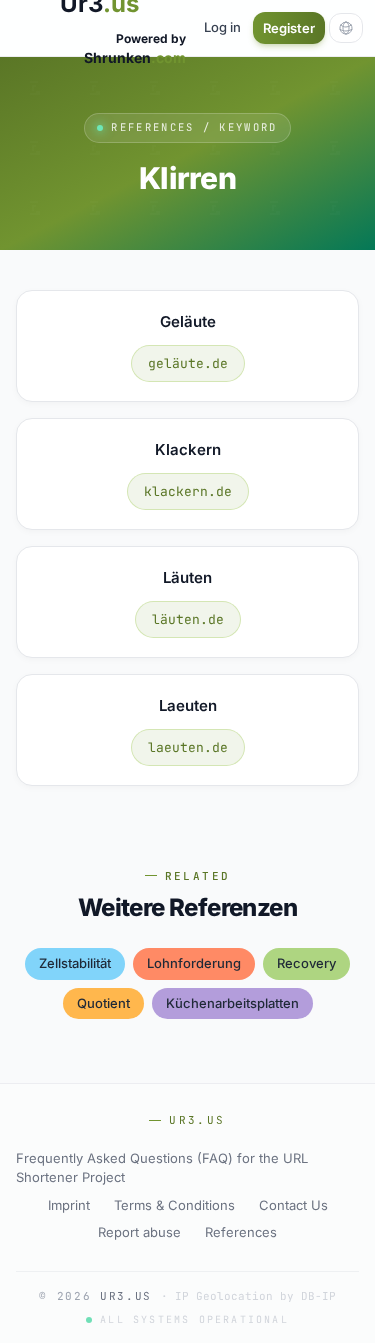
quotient (103, 1003)
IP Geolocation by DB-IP (255, 1296)
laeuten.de (188, 747)
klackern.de (188, 491)
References (241, 1232)
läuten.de (188, 619)
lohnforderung (194, 963)
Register (289, 28)
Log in (222, 27)
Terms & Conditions (174, 1205)
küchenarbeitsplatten (232, 1003)
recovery (306, 963)
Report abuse (139, 1232)
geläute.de (188, 363)
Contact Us (293, 1205)
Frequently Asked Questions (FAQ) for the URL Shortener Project (162, 1168)
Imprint (69, 1205)
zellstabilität (75, 963)
